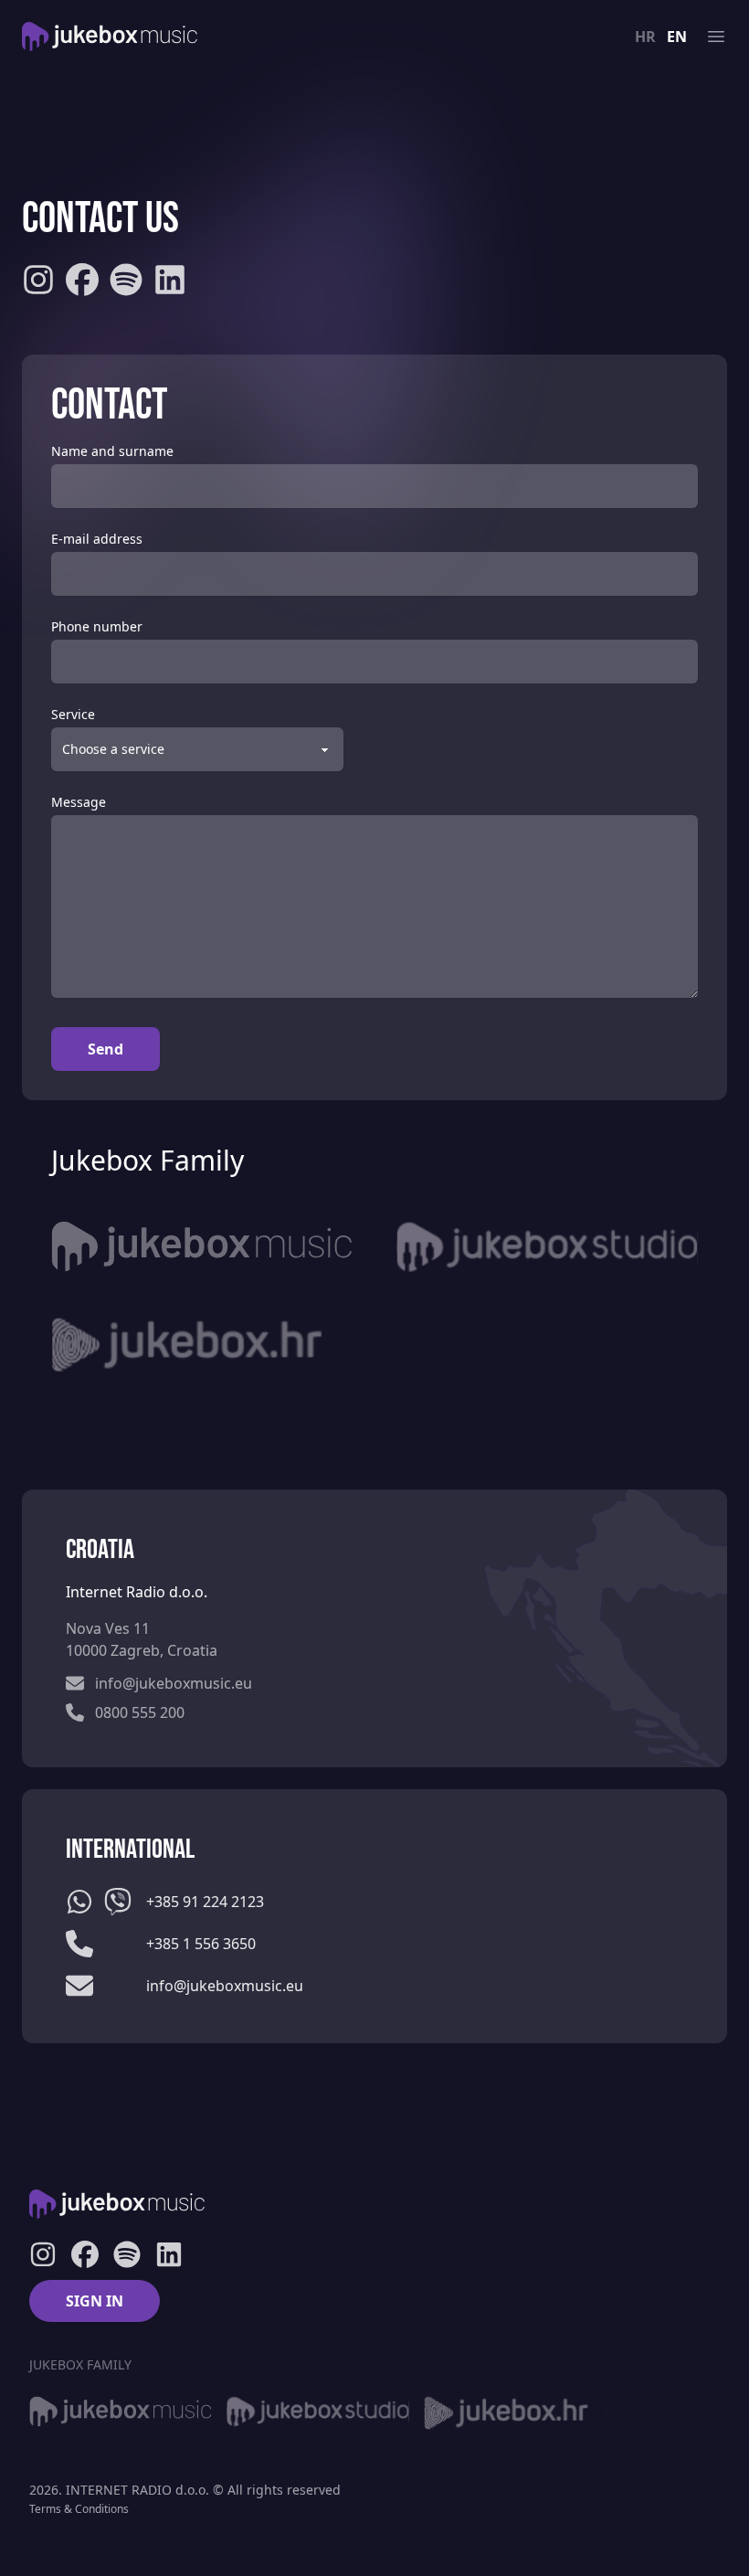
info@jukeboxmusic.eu (174, 1683)
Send (105, 1049)
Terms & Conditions (79, 2509)
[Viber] (118, 1902)
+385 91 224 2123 (205, 1902)
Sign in (95, 2301)
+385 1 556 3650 (201, 1944)
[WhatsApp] (79, 1902)
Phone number (97, 626)
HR (645, 37)
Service (73, 714)
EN (677, 37)
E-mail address (97, 539)
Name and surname (112, 451)
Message (79, 802)
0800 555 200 (140, 1712)
